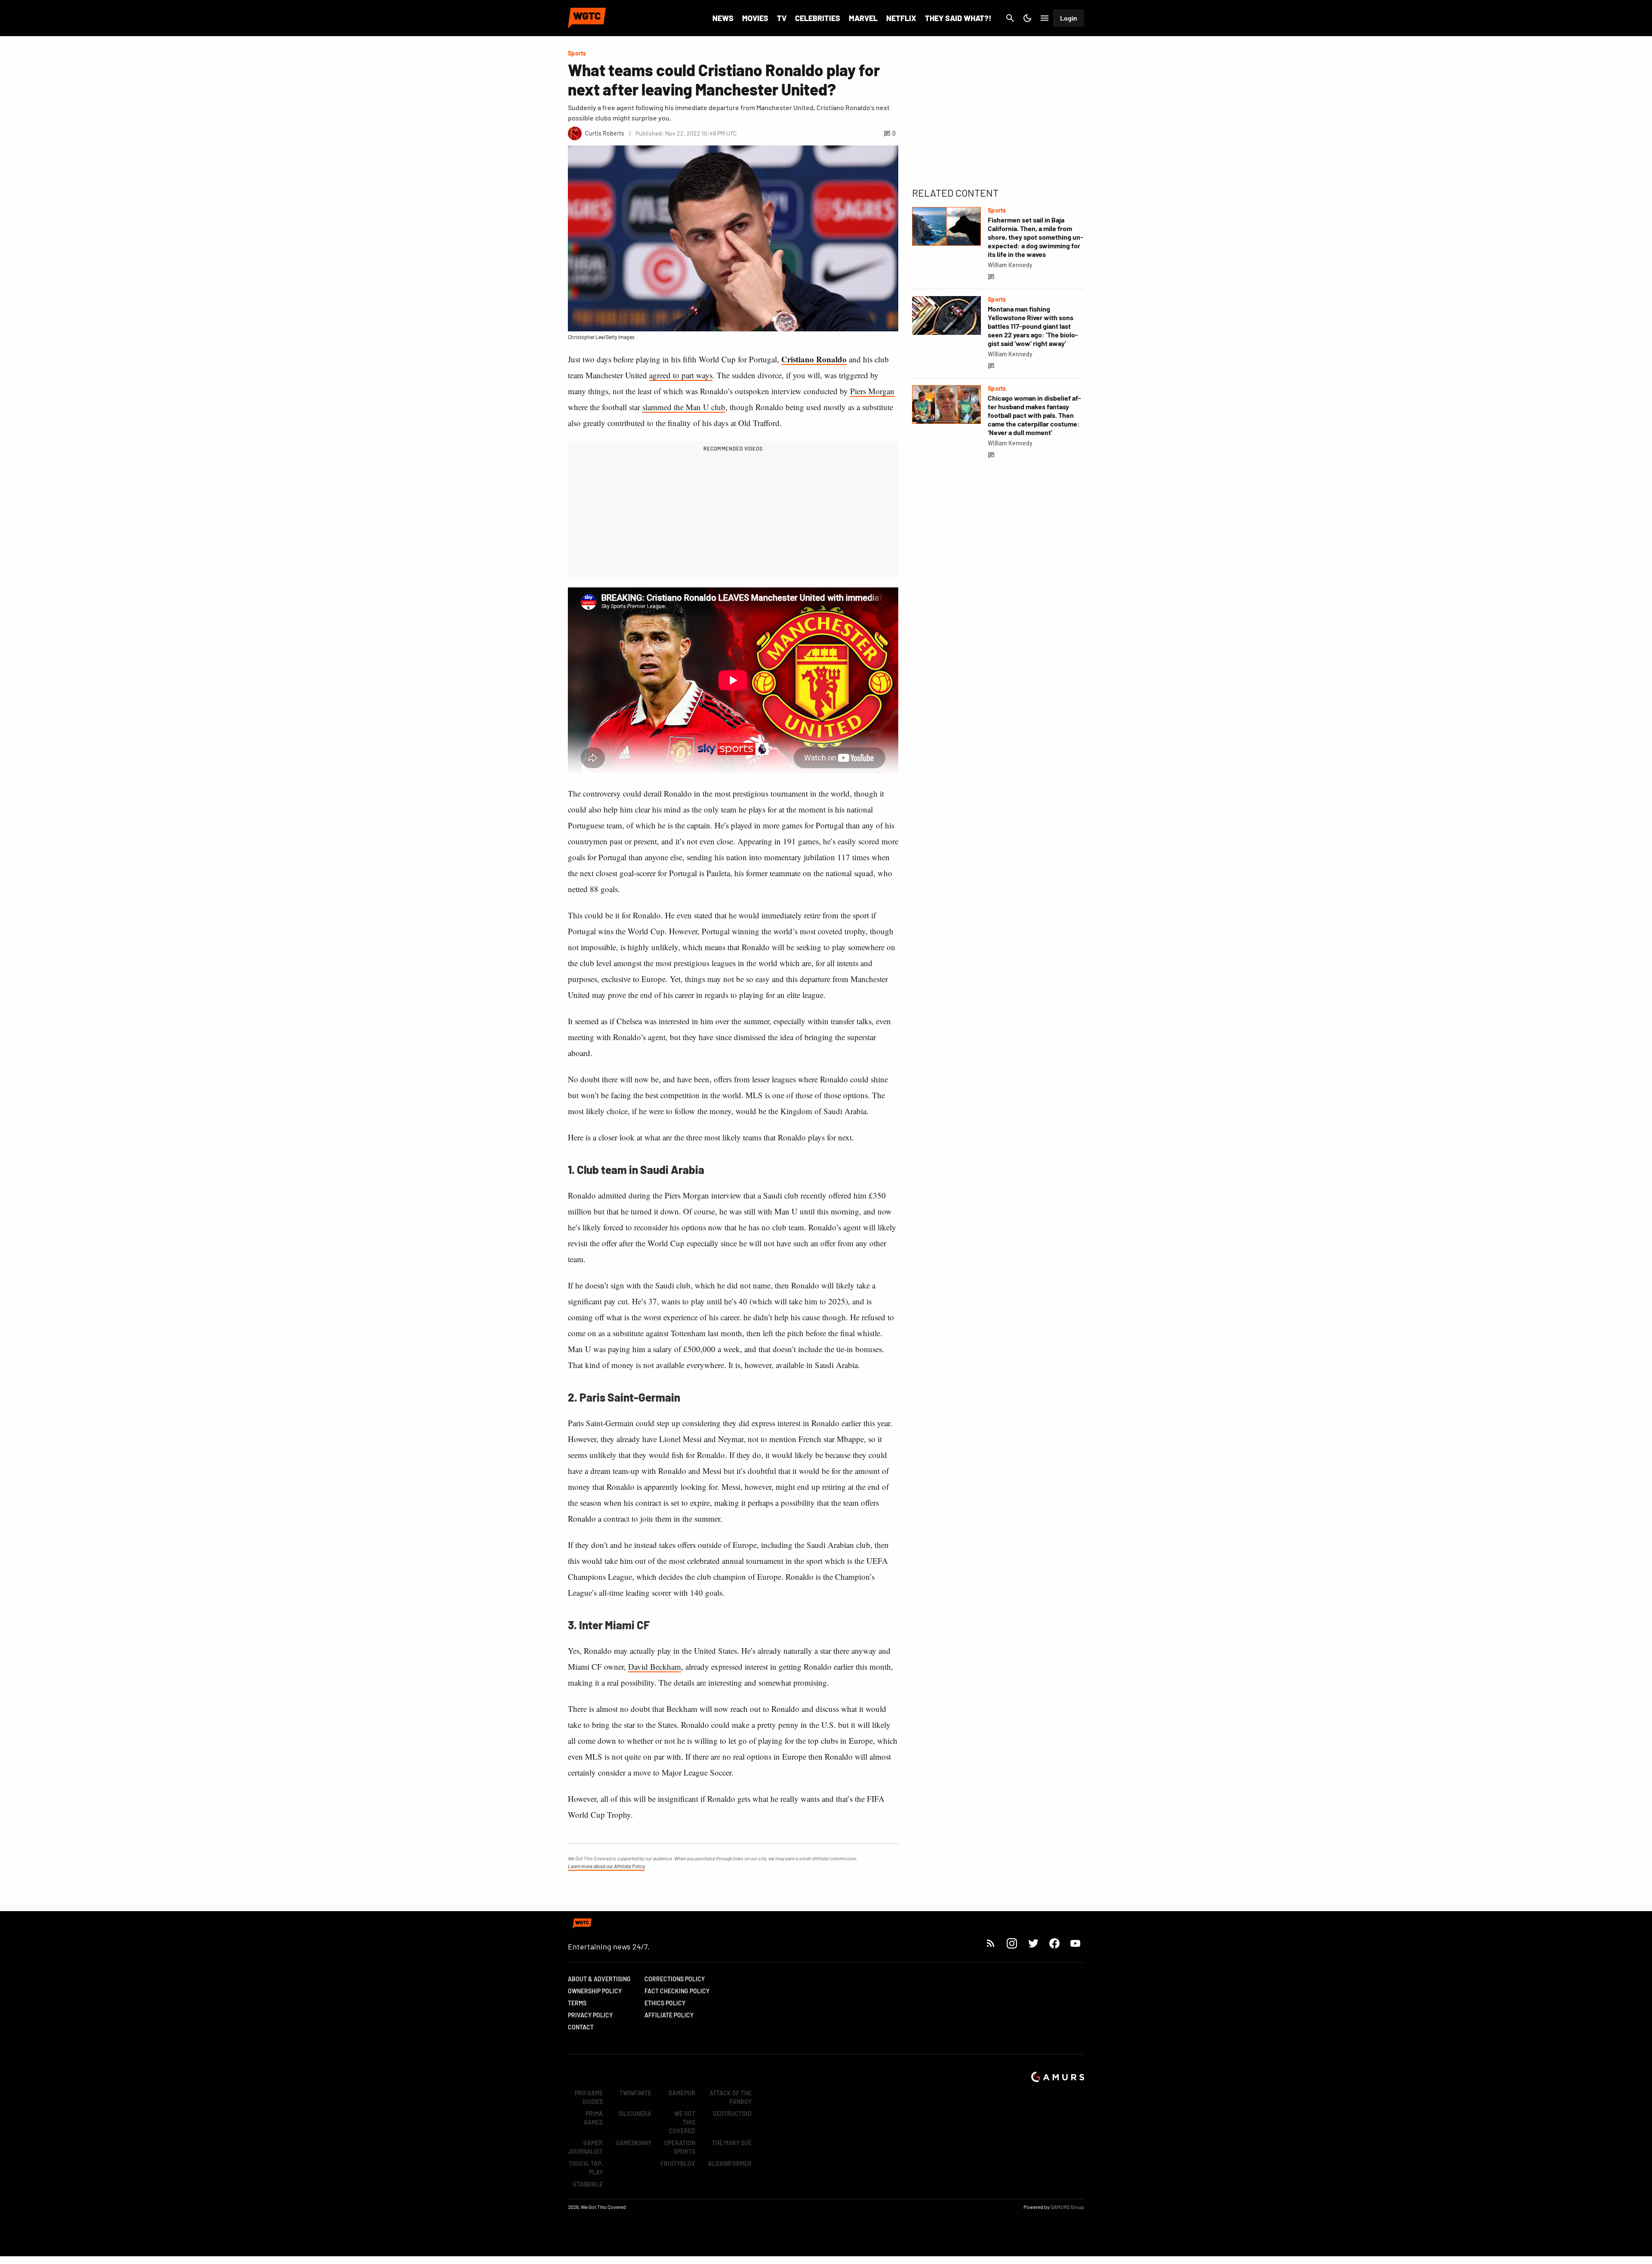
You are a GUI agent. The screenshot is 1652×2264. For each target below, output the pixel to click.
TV (782, 18)
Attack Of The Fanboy (730, 2097)
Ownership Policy (595, 1991)
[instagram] (1012, 1943)
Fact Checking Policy (677, 1991)
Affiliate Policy (669, 2015)
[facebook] (1054, 1943)
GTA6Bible (588, 2184)
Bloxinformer (730, 2164)
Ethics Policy (665, 2003)
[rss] (991, 1943)
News (723, 18)
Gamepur (682, 2093)
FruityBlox (678, 2164)
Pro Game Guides (589, 2097)
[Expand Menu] (1045, 18)
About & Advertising (599, 1979)
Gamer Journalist (585, 2147)
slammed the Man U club (684, 407)
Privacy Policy (590, 2015)
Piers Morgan (872, 391)
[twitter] (1033, 1943)
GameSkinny (633, 2143)
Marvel (863, 18)
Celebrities (818, 18)
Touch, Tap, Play (586, 2168)
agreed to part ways (681, 375)
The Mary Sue (732, 2143)
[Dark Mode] (1027, 18)
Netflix (901, 18)
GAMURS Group (1067, 2207)
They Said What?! (958, 18)
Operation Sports (680, 2147)
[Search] (1010, 18)
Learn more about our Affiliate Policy (606, 1866)
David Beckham (655, 1666)
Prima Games (593, 2118)
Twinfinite (635, 2093)
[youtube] (1076, 1943)
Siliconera (635, 2114)
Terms (577, 2003)
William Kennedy (1010, 265)
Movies (755, 18)
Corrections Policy (675, 1979)
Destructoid (732, 2114)
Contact (581, 2027)
